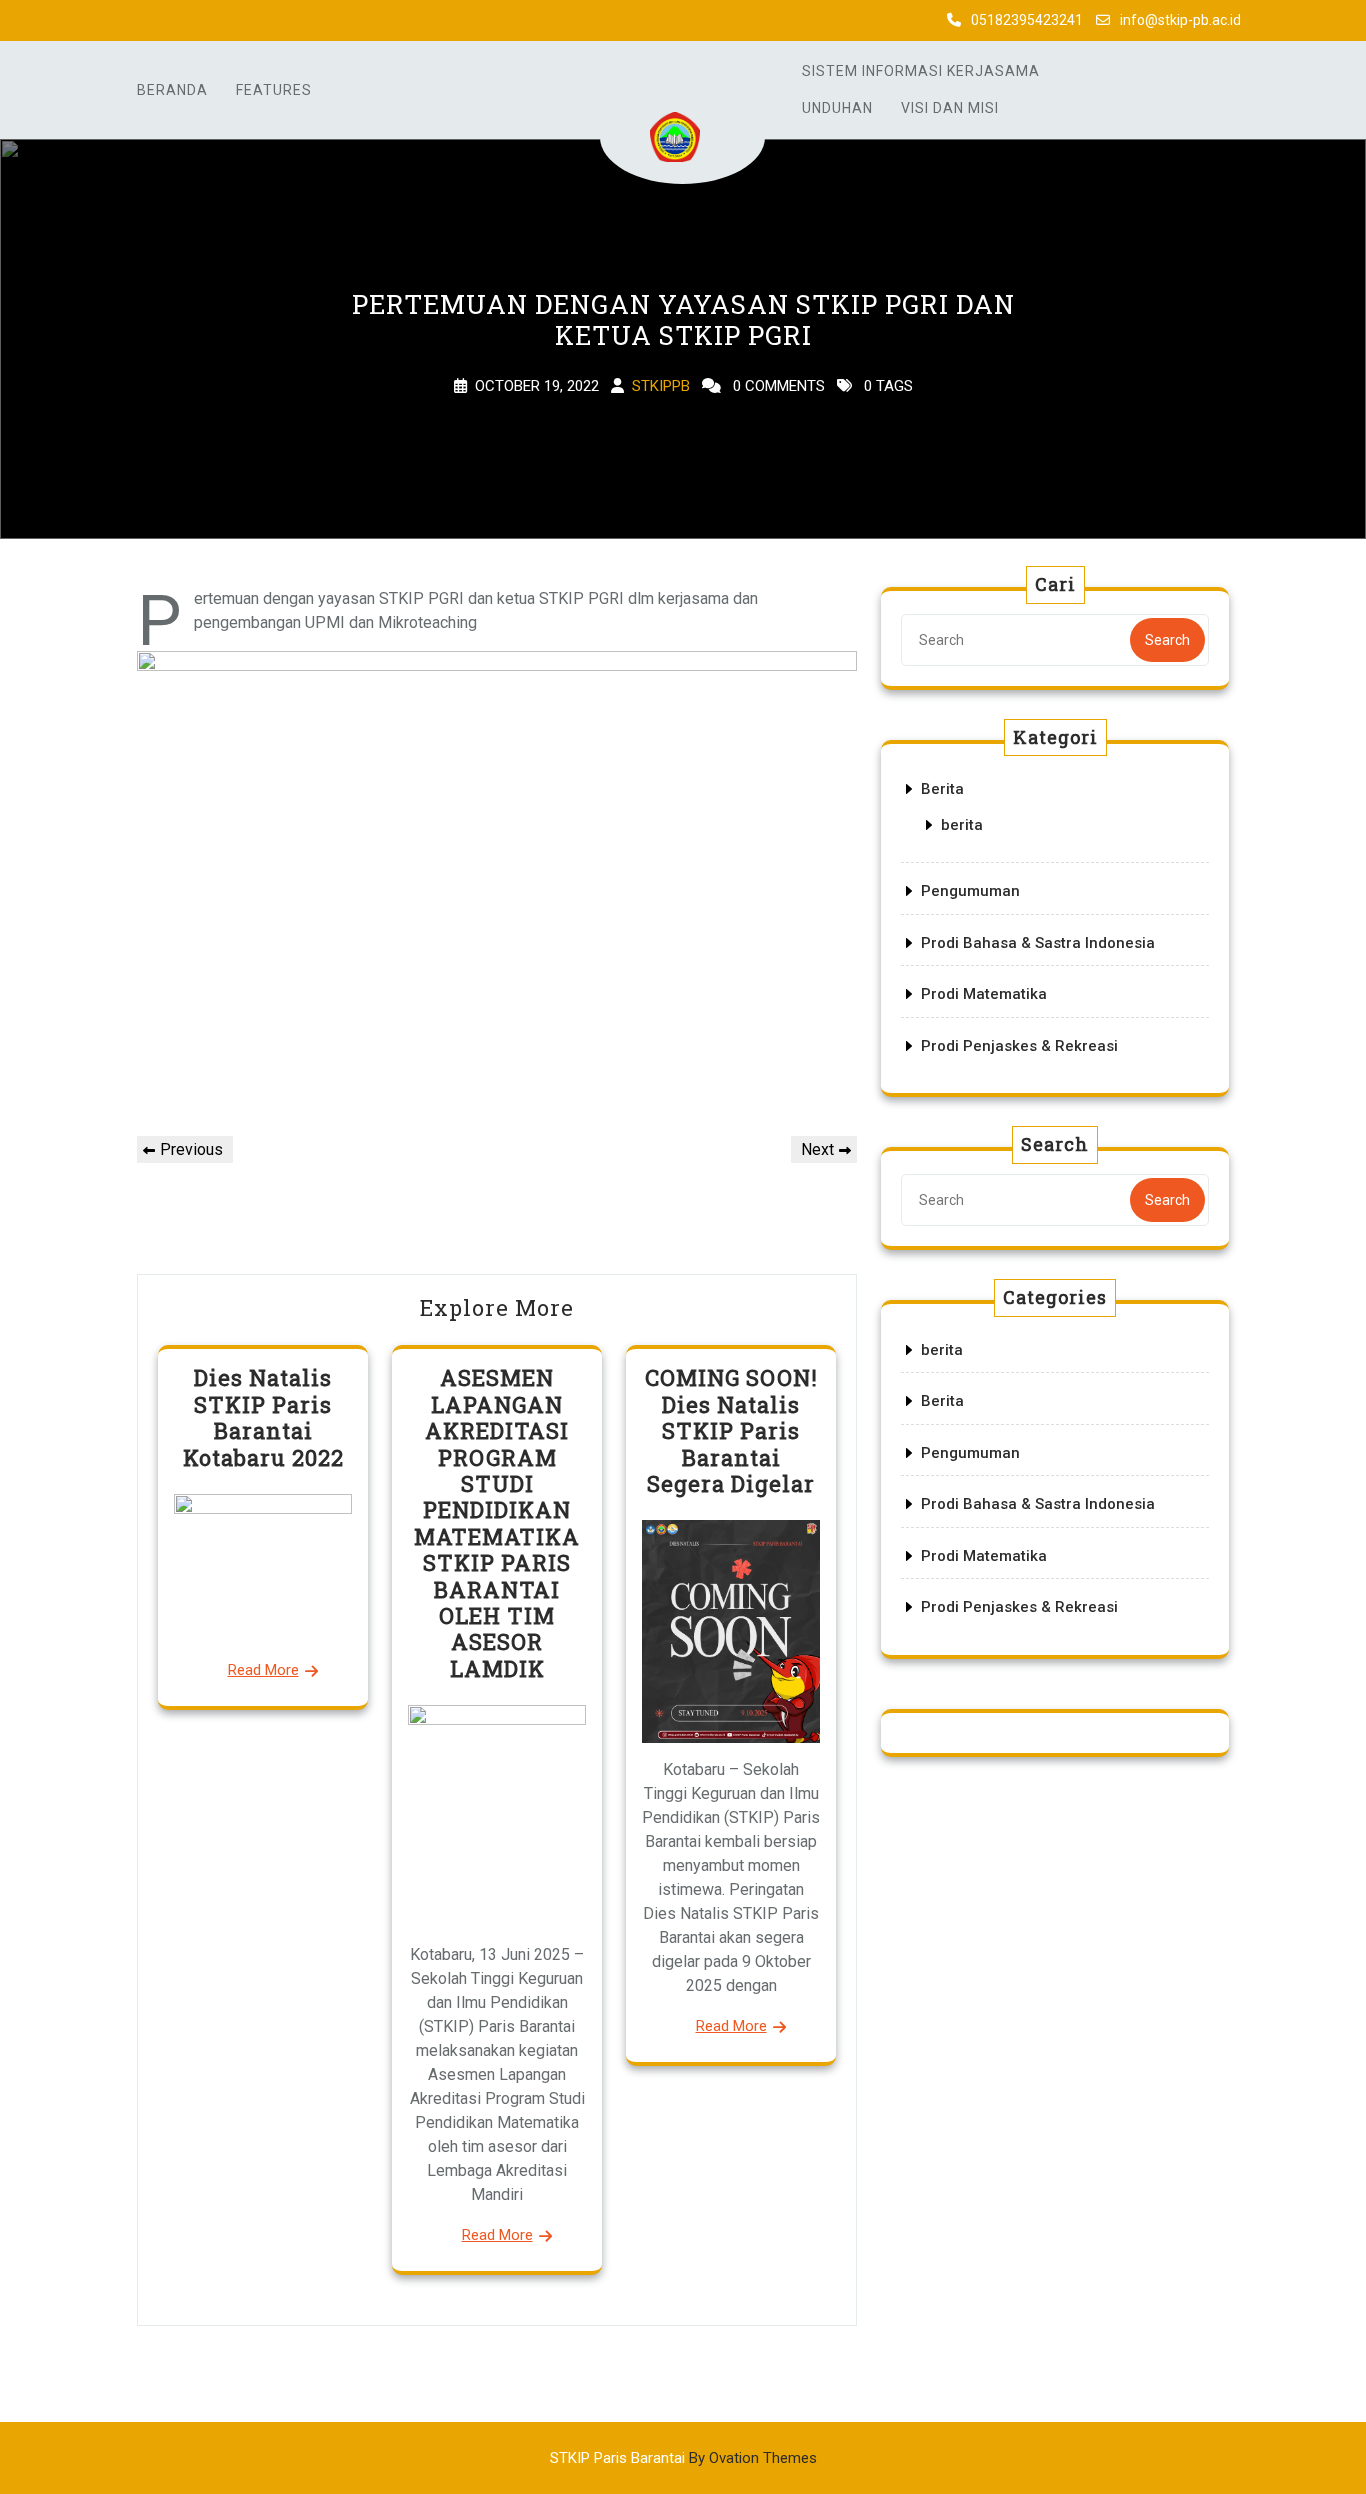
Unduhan (837, 108)
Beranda (172, 90)
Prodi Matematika (984, 994)
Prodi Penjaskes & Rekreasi (1019, 1046)
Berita (942, 789)
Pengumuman (970, 891)
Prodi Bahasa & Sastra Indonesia (1038, 943)
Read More (263, 1670)
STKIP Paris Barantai (683, 2458)
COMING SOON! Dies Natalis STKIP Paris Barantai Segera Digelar (731, 1430)
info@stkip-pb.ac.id (1180, 20)
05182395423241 (1027, 20)
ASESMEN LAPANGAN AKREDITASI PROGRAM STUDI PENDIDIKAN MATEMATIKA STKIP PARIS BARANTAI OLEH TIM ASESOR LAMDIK (497, 1522)
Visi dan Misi (950, 108)
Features (274, 90)
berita (962, 825)
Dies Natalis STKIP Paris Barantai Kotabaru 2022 (263, 1417)
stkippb (661, 386)
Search (1167, 640)
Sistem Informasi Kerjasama (921, 71)
